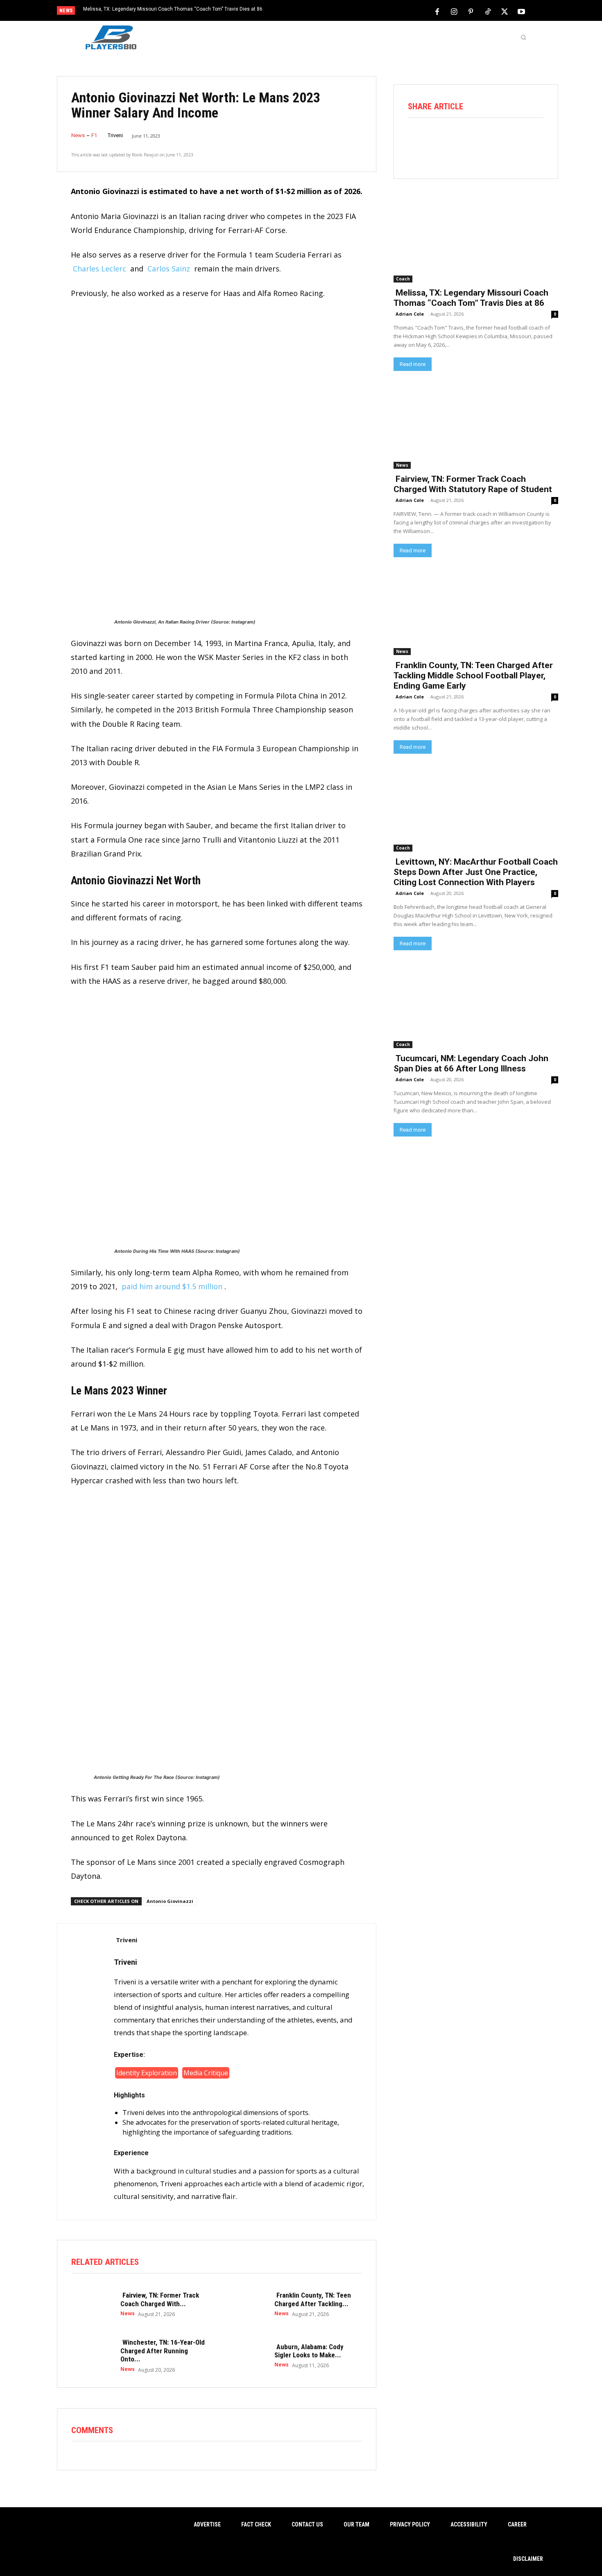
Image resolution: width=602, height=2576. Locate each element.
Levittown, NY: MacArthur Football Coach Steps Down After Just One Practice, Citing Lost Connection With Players (476, 872)
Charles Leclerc (100, 269)
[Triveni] (86, 2072)
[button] (523, 37)
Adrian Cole (410, 314)
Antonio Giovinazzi (170, 1901)
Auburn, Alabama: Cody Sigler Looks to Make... (309, 2351)
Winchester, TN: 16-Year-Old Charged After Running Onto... (163, 2351)
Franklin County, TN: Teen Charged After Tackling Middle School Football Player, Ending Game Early (473, 676)
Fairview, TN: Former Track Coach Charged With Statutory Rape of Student (473, 484)
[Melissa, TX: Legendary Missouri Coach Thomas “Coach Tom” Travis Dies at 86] (476, 241)
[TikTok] (488, 11)
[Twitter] (505, 11)
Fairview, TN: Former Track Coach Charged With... (160, 2299)
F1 (94, 135)
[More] (533, 140)
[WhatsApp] (487, 140)
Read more (413, 364)
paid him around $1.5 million (172, 1286)
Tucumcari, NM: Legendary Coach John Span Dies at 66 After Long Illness (471, 1063)
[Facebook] (437, 11)
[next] (328, 11)
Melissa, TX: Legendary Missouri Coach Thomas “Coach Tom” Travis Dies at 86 (173, 9)
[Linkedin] (510, 140)
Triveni (115, 135)
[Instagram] (454, 11)
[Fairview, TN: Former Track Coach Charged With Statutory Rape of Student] (92, 2304)
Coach (403, 279)
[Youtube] (521, 11)
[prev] (315, 11)
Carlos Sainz (169, 269)
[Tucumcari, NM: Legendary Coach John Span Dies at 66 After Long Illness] (476, 1007)
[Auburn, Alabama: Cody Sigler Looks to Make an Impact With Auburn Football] (246, 2355)
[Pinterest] (471, 11)
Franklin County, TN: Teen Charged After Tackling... (313, 2299)
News (78, 135)
